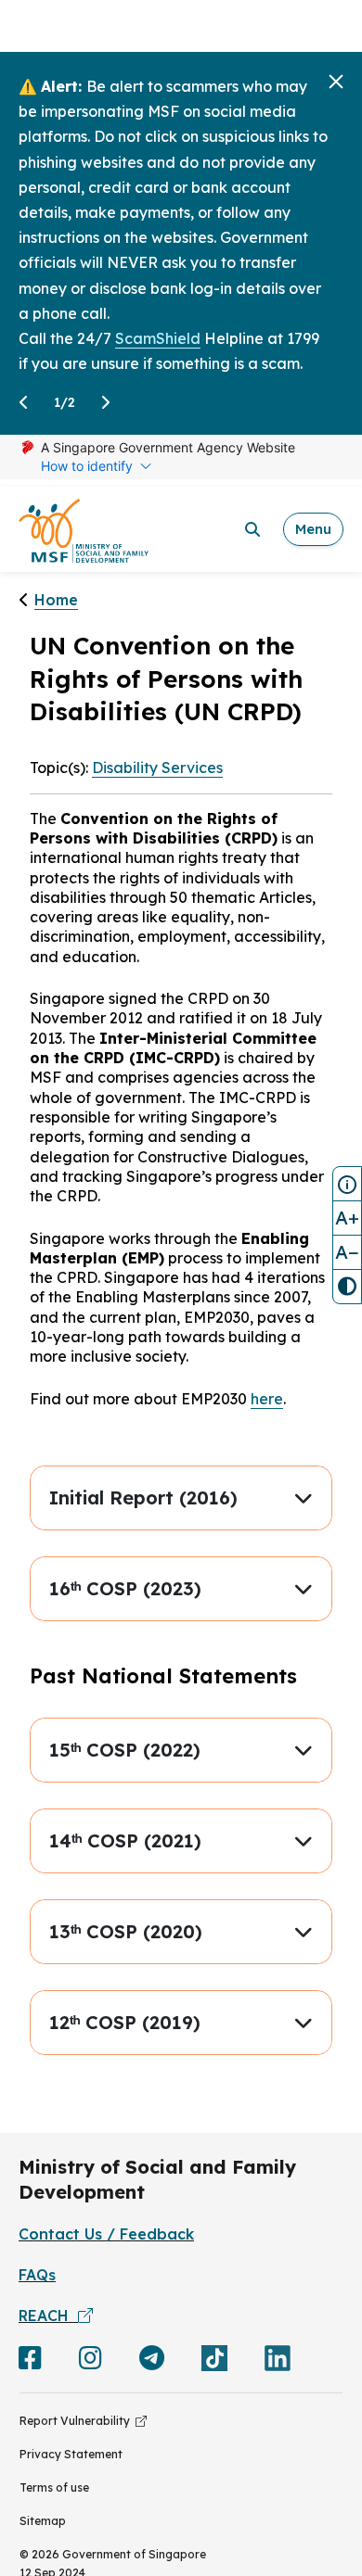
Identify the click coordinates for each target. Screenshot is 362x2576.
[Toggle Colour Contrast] (347, 1287)
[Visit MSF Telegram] (152, 2362)
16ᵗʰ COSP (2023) (125, 1588)
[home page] (84, 530)
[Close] (336, 82)
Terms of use (54, 2487)
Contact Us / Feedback (106, 2234)
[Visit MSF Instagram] (90, 2362)
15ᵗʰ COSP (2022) (125, 1750)
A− (347, 1252)
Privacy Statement (71, 2454)
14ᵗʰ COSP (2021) (125, 1840)
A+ (347, 1218)
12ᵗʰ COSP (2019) (125, 2022)
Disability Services (157, 768)
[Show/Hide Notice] (347, 1184)
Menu (313, 529)
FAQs (37, 2275)
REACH (48, 2316)
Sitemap (43, 2521)
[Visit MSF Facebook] (30, 2362)
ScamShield (158, 338)
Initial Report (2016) (143, 1497)
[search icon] (252, 529)
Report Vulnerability (78, 2421)
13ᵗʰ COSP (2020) (126, 1931)
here (267, 1399)
